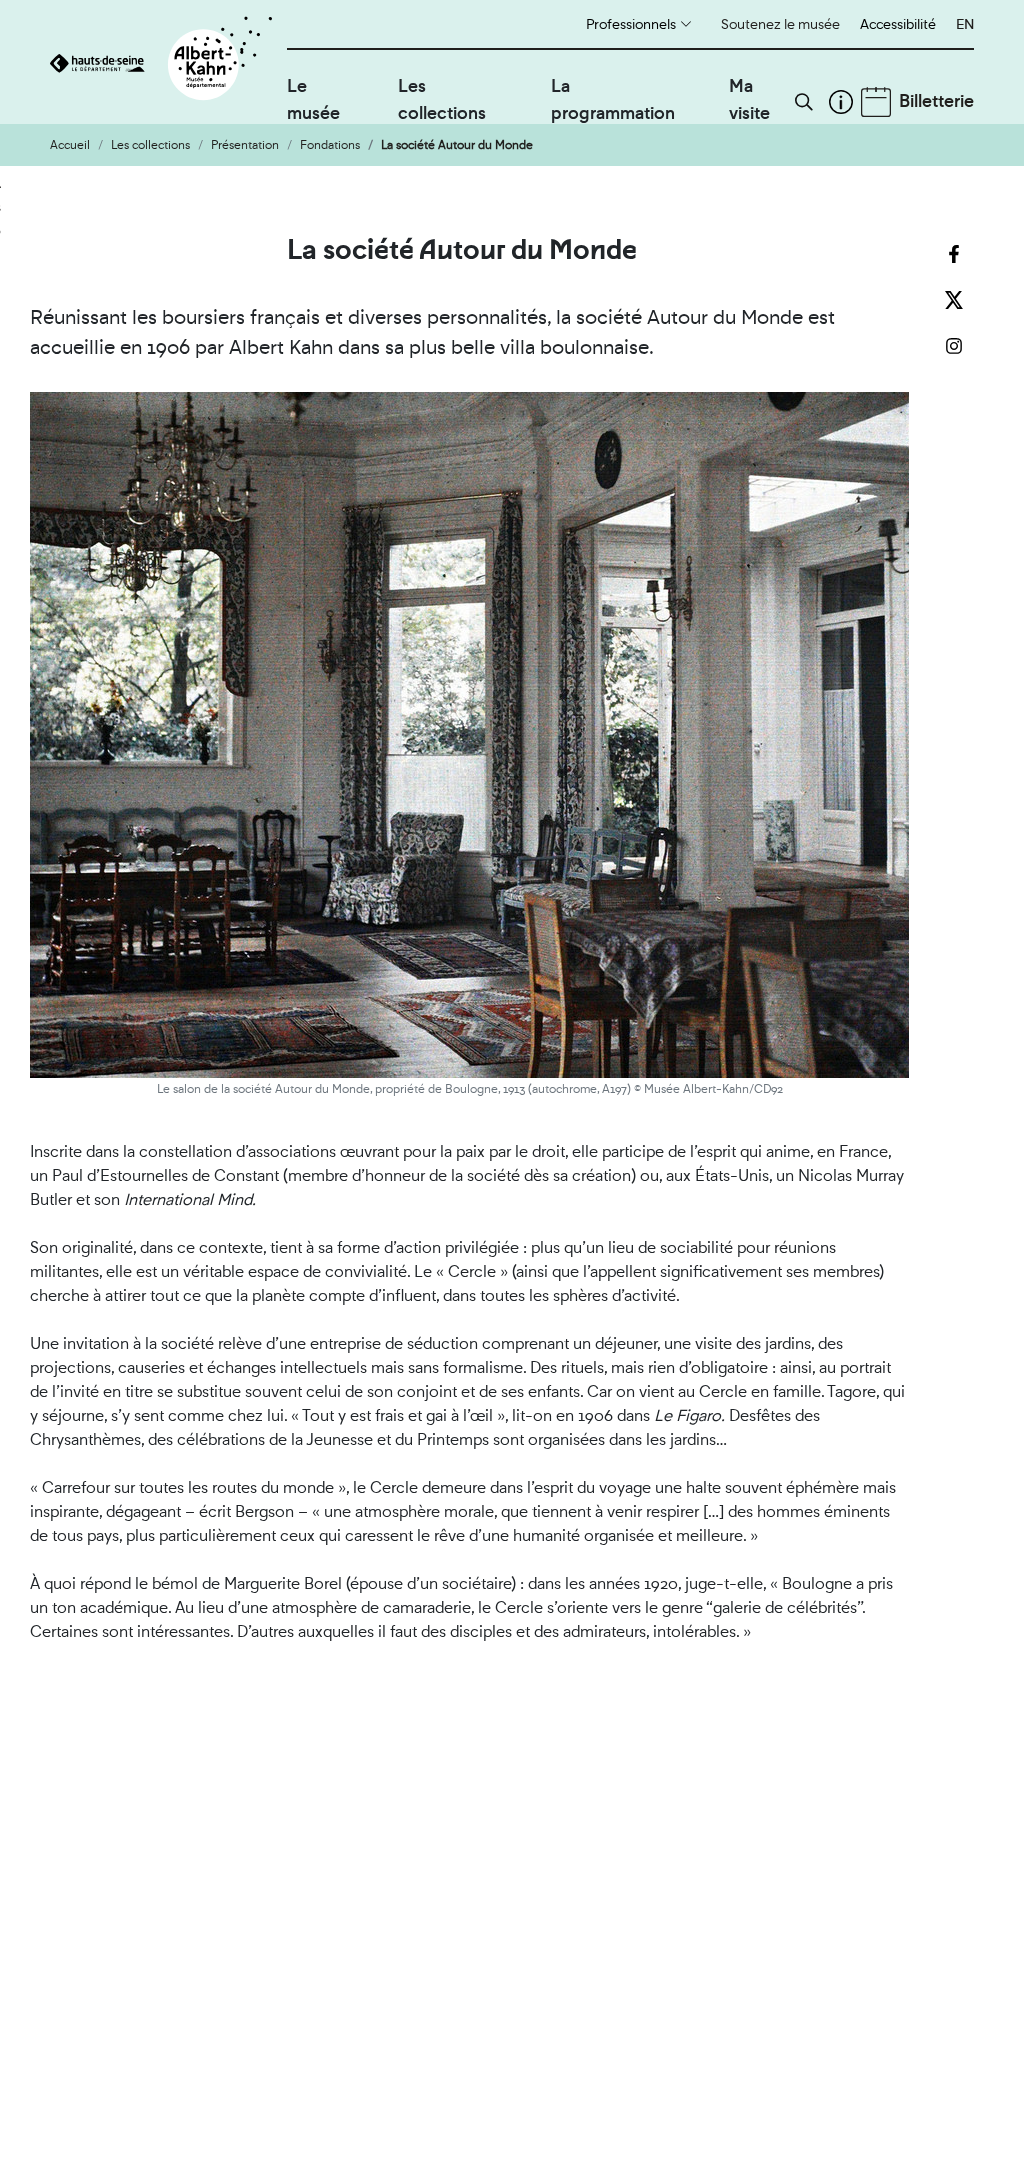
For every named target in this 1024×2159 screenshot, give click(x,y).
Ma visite (749, 99)
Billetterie (936, 100)
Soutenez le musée (780, 24)
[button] (804, 102)
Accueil (70, 145)
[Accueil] (168, 62)
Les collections (442, 99)
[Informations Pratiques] (841, 102)
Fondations (330, 145)
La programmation (613, 99)
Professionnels (631, 24)
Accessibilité (898, 24)
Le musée (313, 99)
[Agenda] (876, 102)
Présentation (245, 145)
